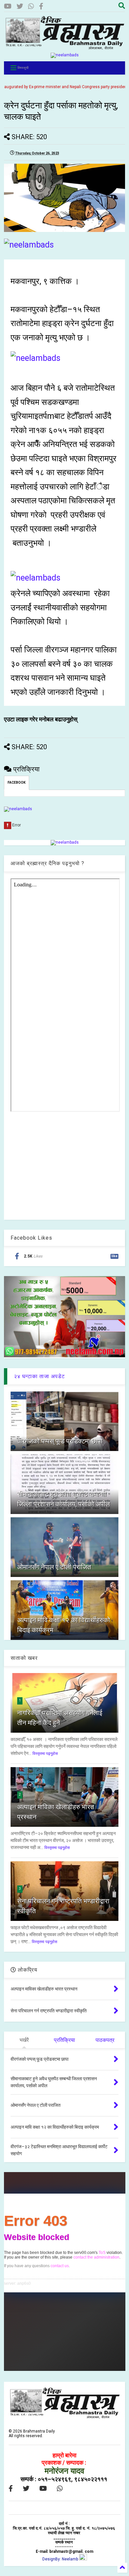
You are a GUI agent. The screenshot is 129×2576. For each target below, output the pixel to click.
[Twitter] (20, 6)
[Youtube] (8, 6)
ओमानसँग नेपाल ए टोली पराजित (54, 1567)
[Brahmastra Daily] (65, 48)
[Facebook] (41, 6)
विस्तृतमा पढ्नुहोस (45, 1754)
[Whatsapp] (31, 6)
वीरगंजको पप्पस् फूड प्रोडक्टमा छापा (60, 1441)
